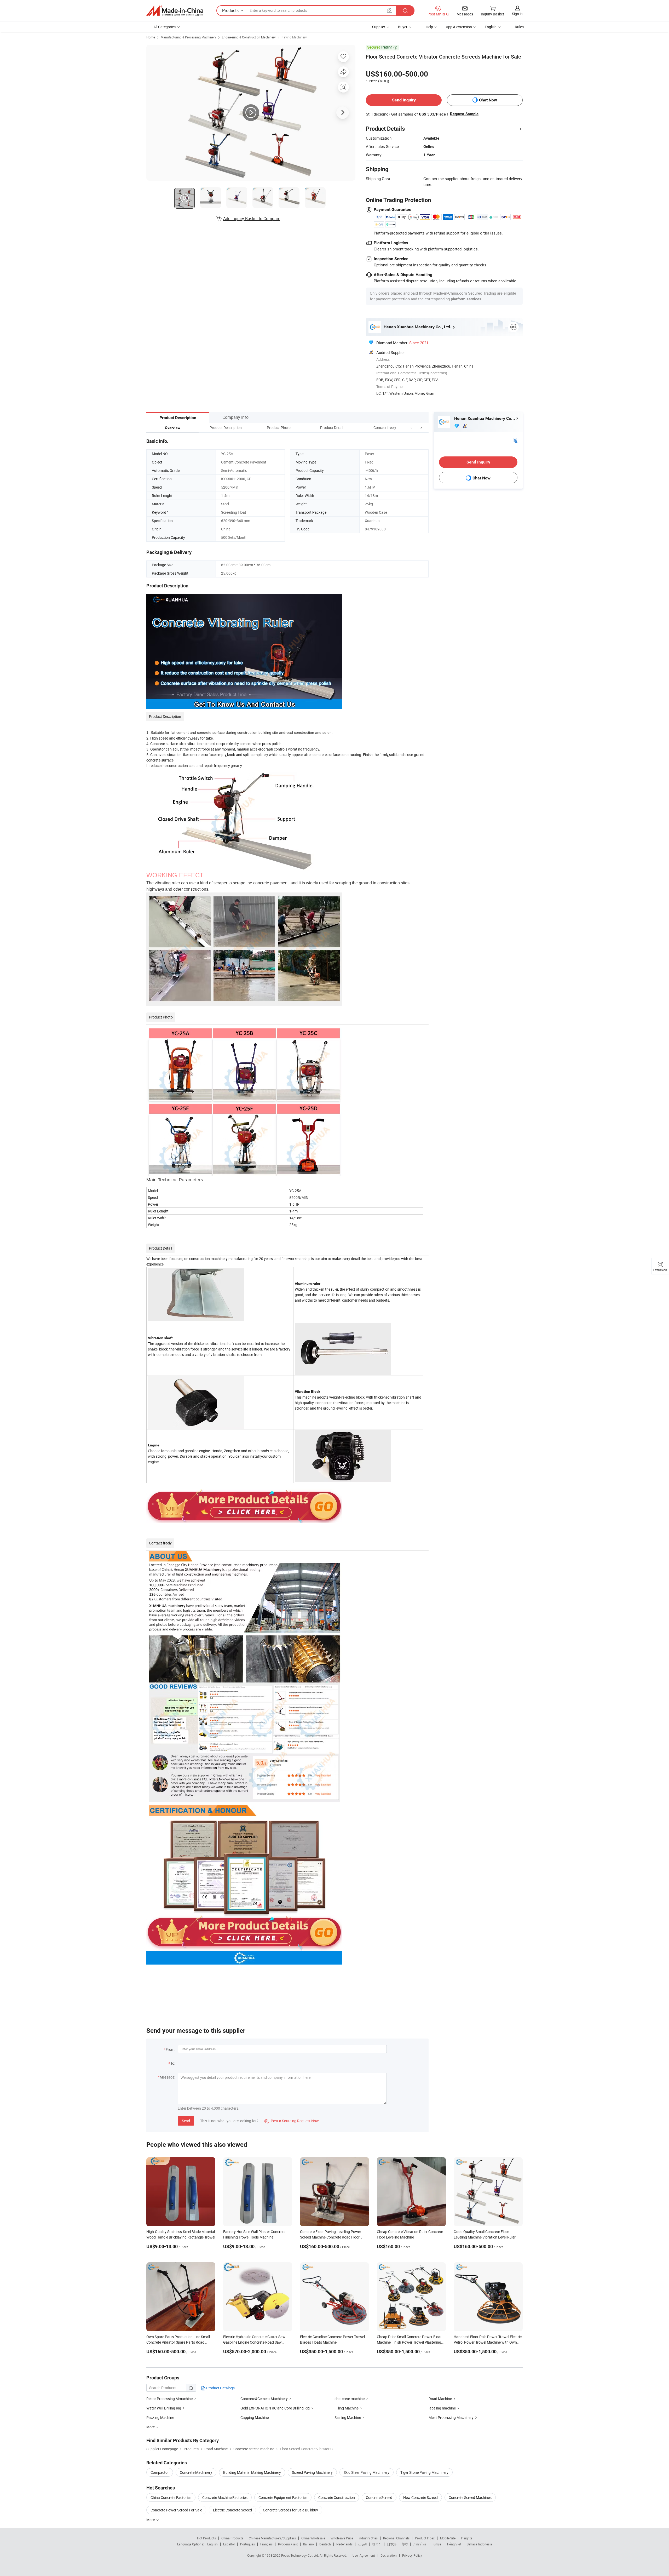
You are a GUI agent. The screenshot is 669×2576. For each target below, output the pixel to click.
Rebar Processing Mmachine (169, 2399)
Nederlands (344, 2544)
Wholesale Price (342, 2538)
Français (266, 2544)
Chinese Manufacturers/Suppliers (272, 2538)
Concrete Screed (379, 2497)
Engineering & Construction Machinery (249, 37)
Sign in (517, 14)
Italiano (308, 2544)
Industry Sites (368, 2538)
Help (429, 27)
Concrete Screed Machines (470, 2497)
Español (229, 2544)
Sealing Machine (348, 2417)
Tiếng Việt (454, 2544)
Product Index (425, 2538)
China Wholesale (313, 2538)
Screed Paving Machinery (312, 2472)
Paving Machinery (294, 37)
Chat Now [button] (488, 100)
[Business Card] (515, 440)
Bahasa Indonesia (479, 2544)
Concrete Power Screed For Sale (176, 2510)
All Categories (165, 27)
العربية (362, 2544)
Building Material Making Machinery (252, 2472)
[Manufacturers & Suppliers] (175, 11)
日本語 (392, 2544)
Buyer (403, 27)
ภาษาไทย (420, 2544)
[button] (411, 428)
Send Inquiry (404, 100)
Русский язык (288, 2544)
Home (151, 37)
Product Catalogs (220, 2388)
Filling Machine (347, 2408)
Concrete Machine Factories (225, 2497)
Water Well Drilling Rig (164, 2408)
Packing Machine (160, 2417)
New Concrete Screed (420, 2497)
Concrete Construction (337, 2497)
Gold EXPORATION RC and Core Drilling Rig (275, 2408)
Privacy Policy (412, 2555)
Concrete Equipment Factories (283, 2497)
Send (186, 2121)
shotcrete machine (350, 2399)
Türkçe (437, 2544)
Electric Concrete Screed (232, 2510)
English (212, 2544)
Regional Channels (396, 2538)
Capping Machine (255, 2417)
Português (247, 2544)
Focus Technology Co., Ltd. (300, 2555)
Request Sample (464, 114)
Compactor (160, 2472)
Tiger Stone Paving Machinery (424, 2472)
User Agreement (364, 2555)
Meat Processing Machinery (451, 2417)
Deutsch (325, 2544)
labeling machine (442, 2408)
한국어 (377, 2544)
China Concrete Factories (171, 2497)
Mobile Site (448, 2538)
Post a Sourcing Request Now (292, 2121)
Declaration (389, 2555)
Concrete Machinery (196, 2472)
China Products (232, 2538)
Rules (519, 27)
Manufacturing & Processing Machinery (188, 37)
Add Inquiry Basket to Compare (252, 219)
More (151, 2520)
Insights (467, 2538)
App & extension (459, 27)
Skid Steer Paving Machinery (367, 2472)
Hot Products (206, 2538)
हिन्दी (405, 2544)
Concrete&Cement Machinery (264, 2399)
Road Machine (440, 2399)
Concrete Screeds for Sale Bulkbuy (290, 2510)
